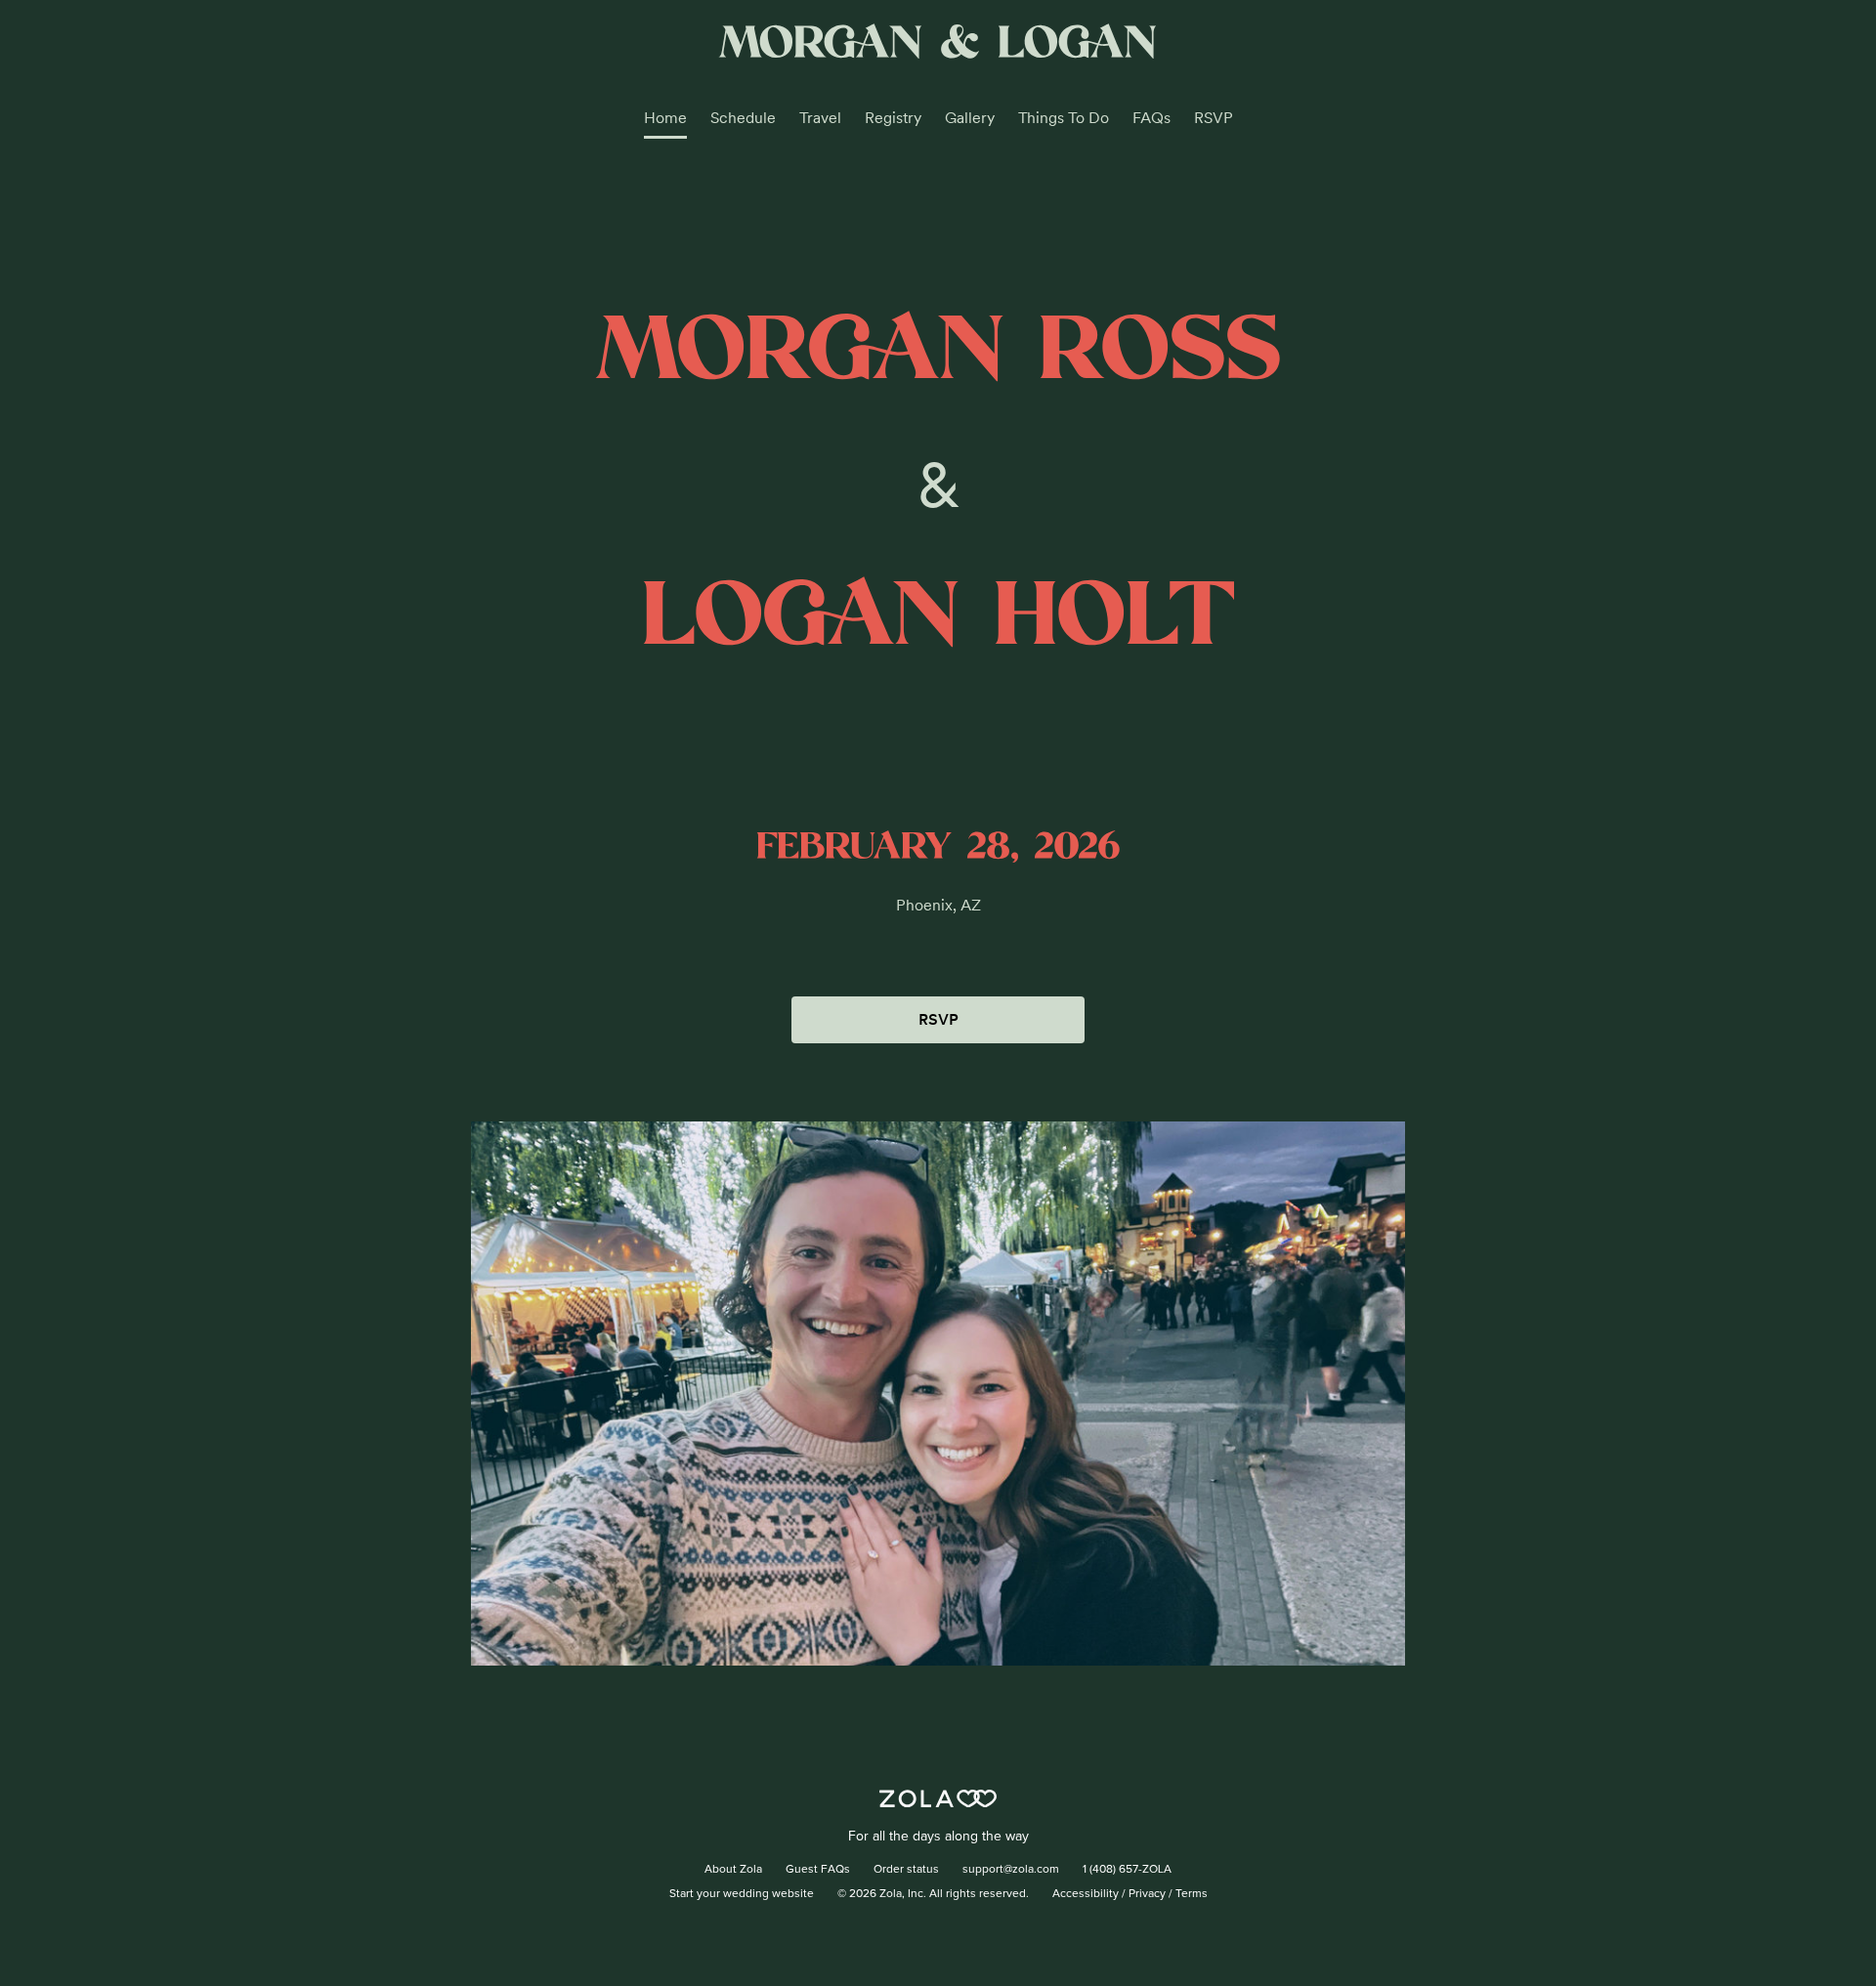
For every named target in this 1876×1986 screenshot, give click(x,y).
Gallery (970, 118)
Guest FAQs (818, 1870)
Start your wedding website (742, 1894)
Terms (1192, 1894)
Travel (820, 118)
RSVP (1214, 118)
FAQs (1151, 118)
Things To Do (1064, 118)
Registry (893, 118)
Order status (906, 1870)
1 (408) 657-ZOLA (1127, 1870)
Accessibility (1086, 1894)
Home (665, 118)
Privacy (1147, 1894)
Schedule (743, 118)
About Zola (733, 1870)
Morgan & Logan (938, 44)
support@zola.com (1011, 1870)
